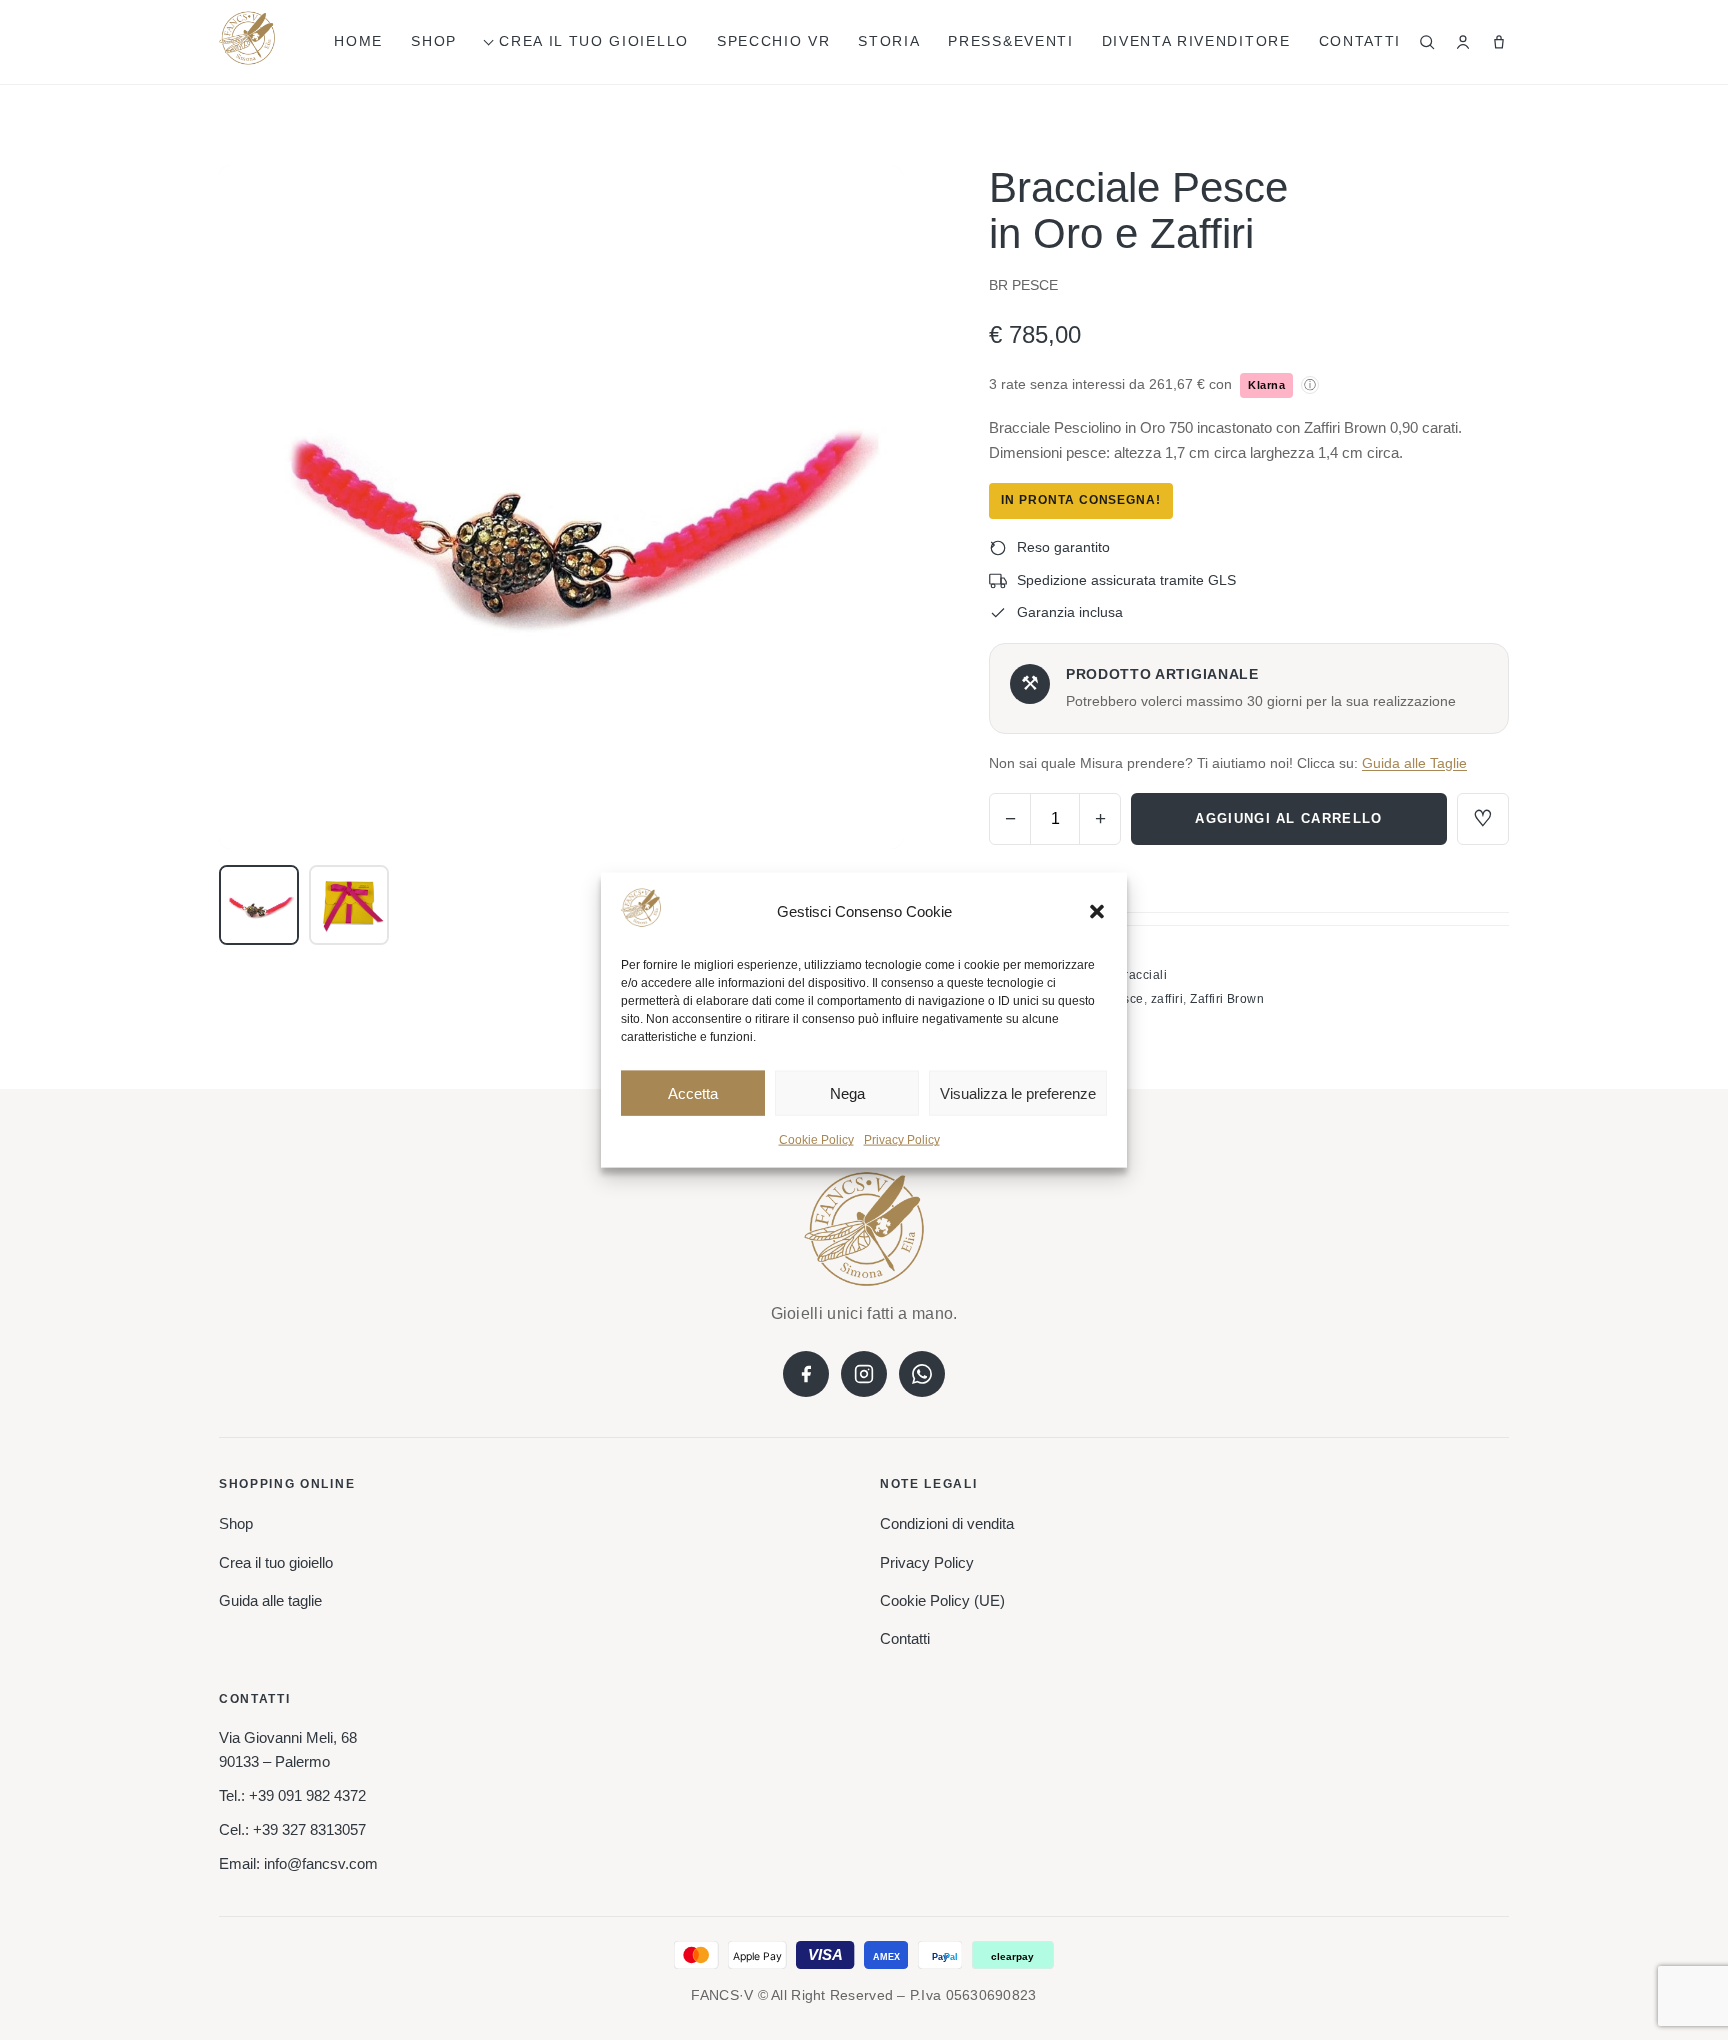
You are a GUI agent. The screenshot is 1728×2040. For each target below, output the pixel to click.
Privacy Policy (902, 1140)
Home (358, 41)
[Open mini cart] (1499, 42)
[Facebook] (806, 1374)
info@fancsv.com (321, 1863)
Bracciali (1141, 975)
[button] (1097, 912)
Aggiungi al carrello (1288, 818)
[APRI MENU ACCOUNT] (1463, 42)
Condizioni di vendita (947, 1523)
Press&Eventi (1010, 41)
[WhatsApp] (922, 1374)
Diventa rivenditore (1196, 41)
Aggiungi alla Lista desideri (1483, 819)
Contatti (1360, 41)
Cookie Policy (816, 1140)
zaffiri (1167, 999)
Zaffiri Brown (1227, 999)
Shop (434, 41)
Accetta (693, 1093)
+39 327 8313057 (309, 1829)
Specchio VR (773, 41)
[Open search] (1427, 42)
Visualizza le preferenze (1018, 1093)
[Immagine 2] (349, 905)
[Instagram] (864, 1374)
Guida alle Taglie (1414, 763)
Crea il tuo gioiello (594, 41)
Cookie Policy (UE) (942, 1600)
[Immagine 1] (259, 905)
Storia (889, 41)
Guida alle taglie (270, 1600)
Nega (847, 1093)
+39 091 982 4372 (307, 1795)
